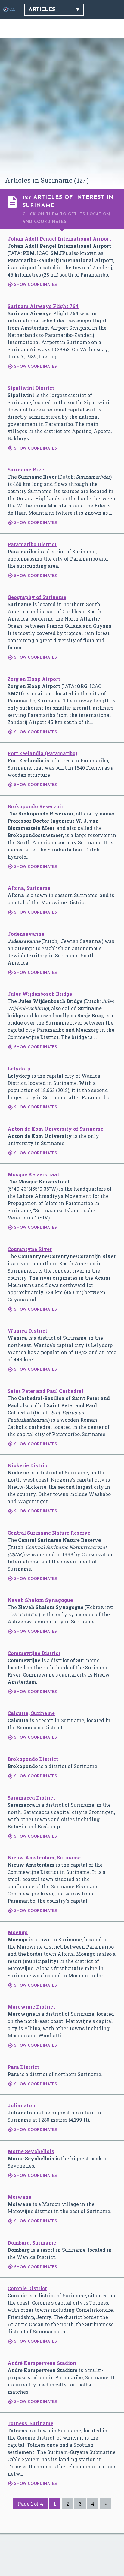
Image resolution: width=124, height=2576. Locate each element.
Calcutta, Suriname (31, 1713)
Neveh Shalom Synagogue (40, 1600)
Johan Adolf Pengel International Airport (59, 239)
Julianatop (21, 2105)
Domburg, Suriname (32, 2243)
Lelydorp (19, 1068)
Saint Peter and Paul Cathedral (45, 1391)
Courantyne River (30, 1249)
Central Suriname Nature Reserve (49, 1533)
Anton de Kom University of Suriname (55, 1129)
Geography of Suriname (37, 597)
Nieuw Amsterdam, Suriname (44, 1858)
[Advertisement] (62, 110)
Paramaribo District (32, 544)
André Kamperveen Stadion (42, 2363)
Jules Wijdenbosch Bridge (40, 994)
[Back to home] (9, 10)
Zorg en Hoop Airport (34, 679)
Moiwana (20, 2197)
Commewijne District (34, 1653)
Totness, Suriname (30, 2423)
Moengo (18, 1932)
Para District (23, 2067)
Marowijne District (31, 2007)
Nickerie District (28, 1465)
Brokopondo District (33, 1759)
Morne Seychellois (31, 2151)
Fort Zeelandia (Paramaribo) (42, 753)
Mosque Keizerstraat (33, 1174)
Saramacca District (31, 1798)
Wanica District (27, 1331)
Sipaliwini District (31, 388)
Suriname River (27, 470)
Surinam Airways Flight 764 (43, 306)
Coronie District (27, 2288)
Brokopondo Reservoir (35, 806)
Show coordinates (32, 285)
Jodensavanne (26, 934)
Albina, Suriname (29, 888)
